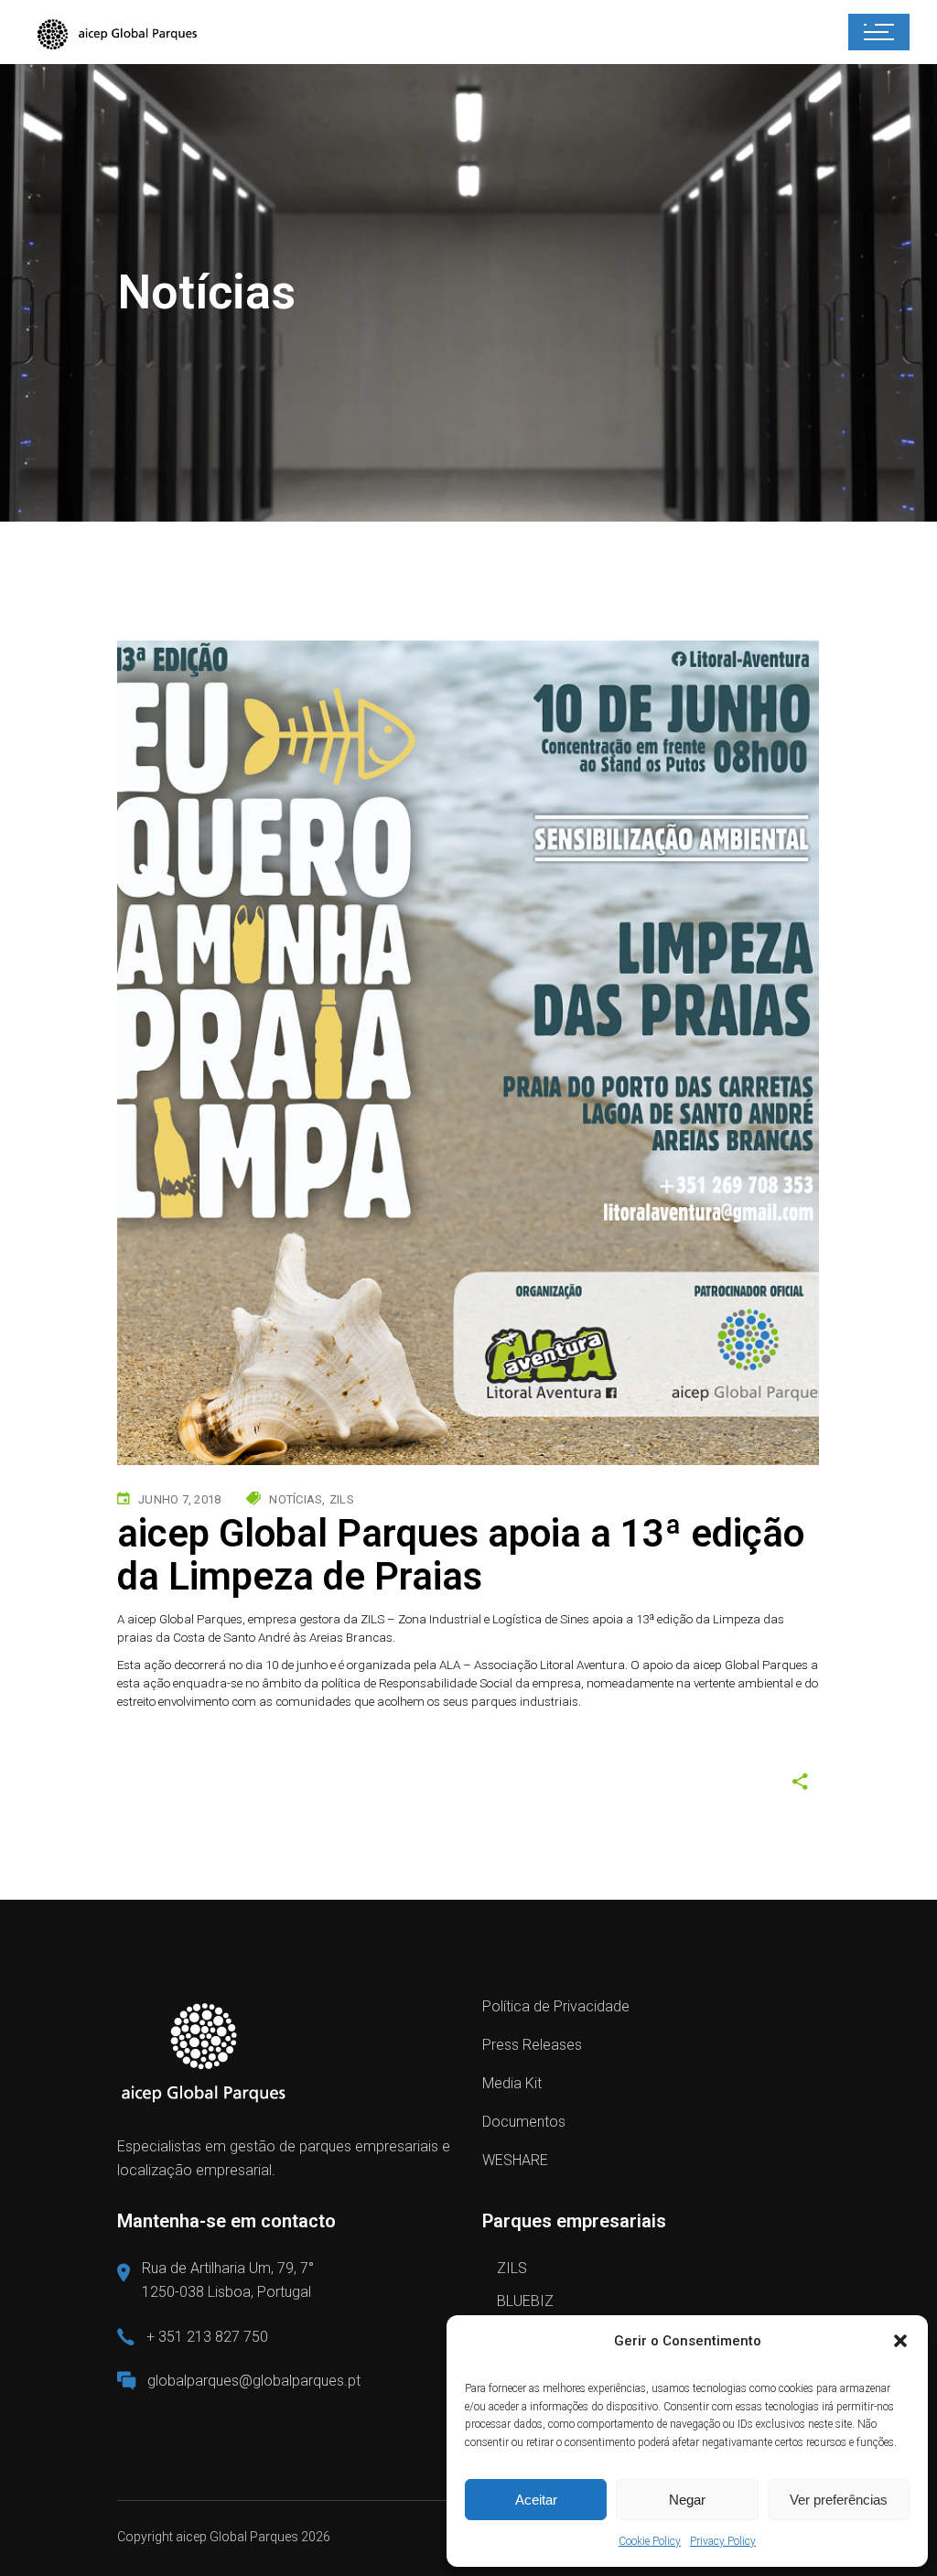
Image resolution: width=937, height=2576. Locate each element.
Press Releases (532, 2045)
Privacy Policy (723, 2541)
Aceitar (536, 2500)
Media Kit (512, 2083)
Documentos (524, 2122)
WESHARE (515, 2160)
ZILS (512, 2268)
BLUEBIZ (525, 2301)
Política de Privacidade (556, 2006)
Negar (687, 2500)
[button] (900, 2341)
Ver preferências (839, 2500)
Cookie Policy (650, 2541)
